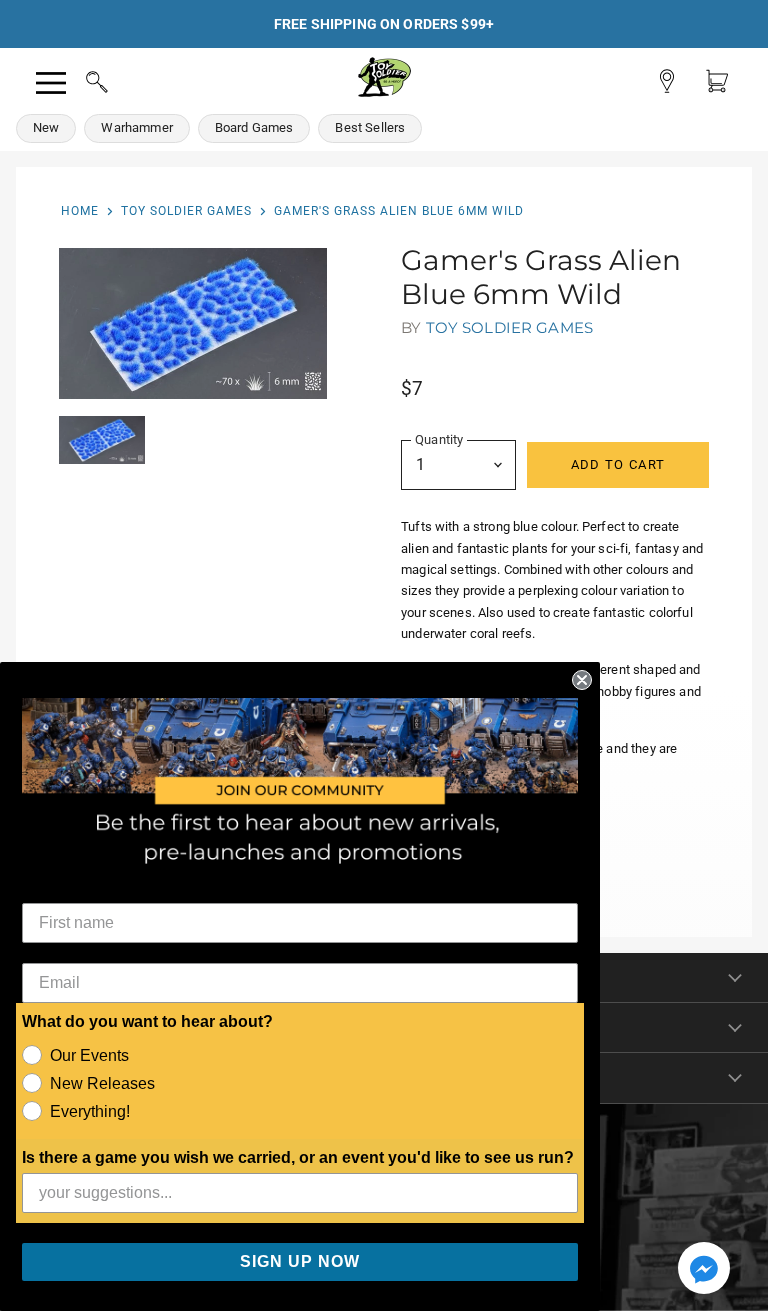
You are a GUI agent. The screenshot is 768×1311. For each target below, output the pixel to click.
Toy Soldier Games (186, 211)
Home (80, 211)
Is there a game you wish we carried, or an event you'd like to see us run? (298, 1157)
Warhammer (136, 127)
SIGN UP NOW (300, 1261)
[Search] (78, 79)
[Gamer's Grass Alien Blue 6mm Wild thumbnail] (102, 440)
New (46, 127)
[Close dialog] (582, 680)
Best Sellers (370, 127)
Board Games (254, 127)
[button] (704, 1270)
